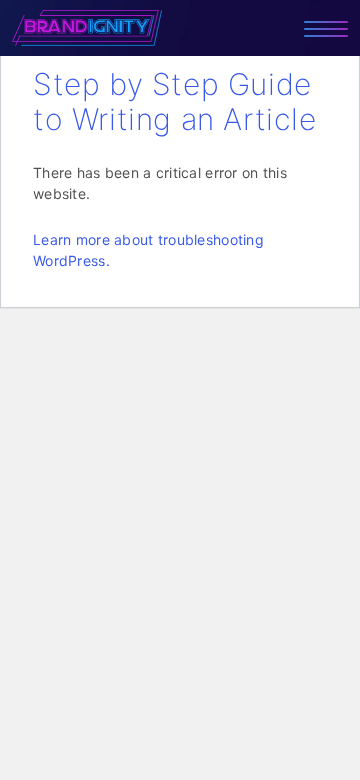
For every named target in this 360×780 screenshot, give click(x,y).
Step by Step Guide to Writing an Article (175, 101)
